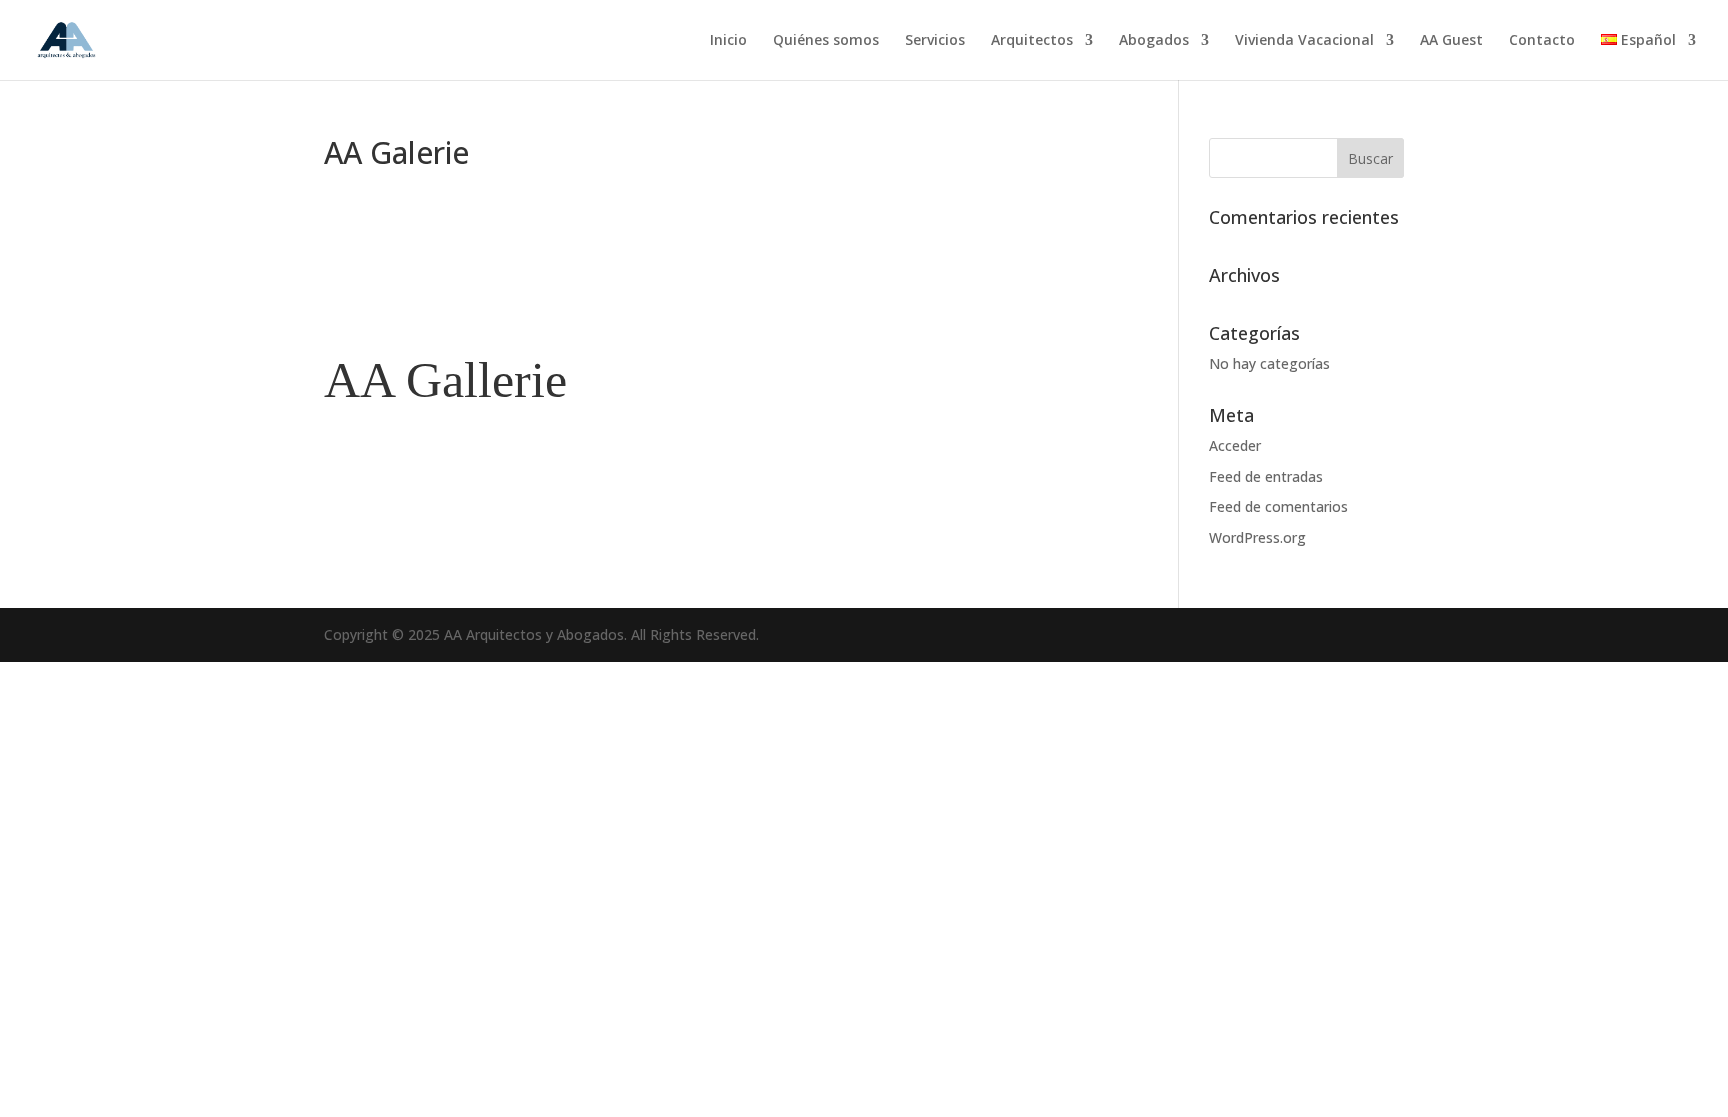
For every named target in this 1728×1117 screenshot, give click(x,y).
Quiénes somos (826, 41)
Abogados (1154, 41)
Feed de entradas (1266, 476)
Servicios (935, 41)
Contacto (1542, 41)
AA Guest (1451, 41)
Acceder (1235, 445)
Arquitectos (1032, 41)
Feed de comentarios (1278, 506)
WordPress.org (1257, 537)
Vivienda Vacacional (1304, 41)
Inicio (728, 41)
